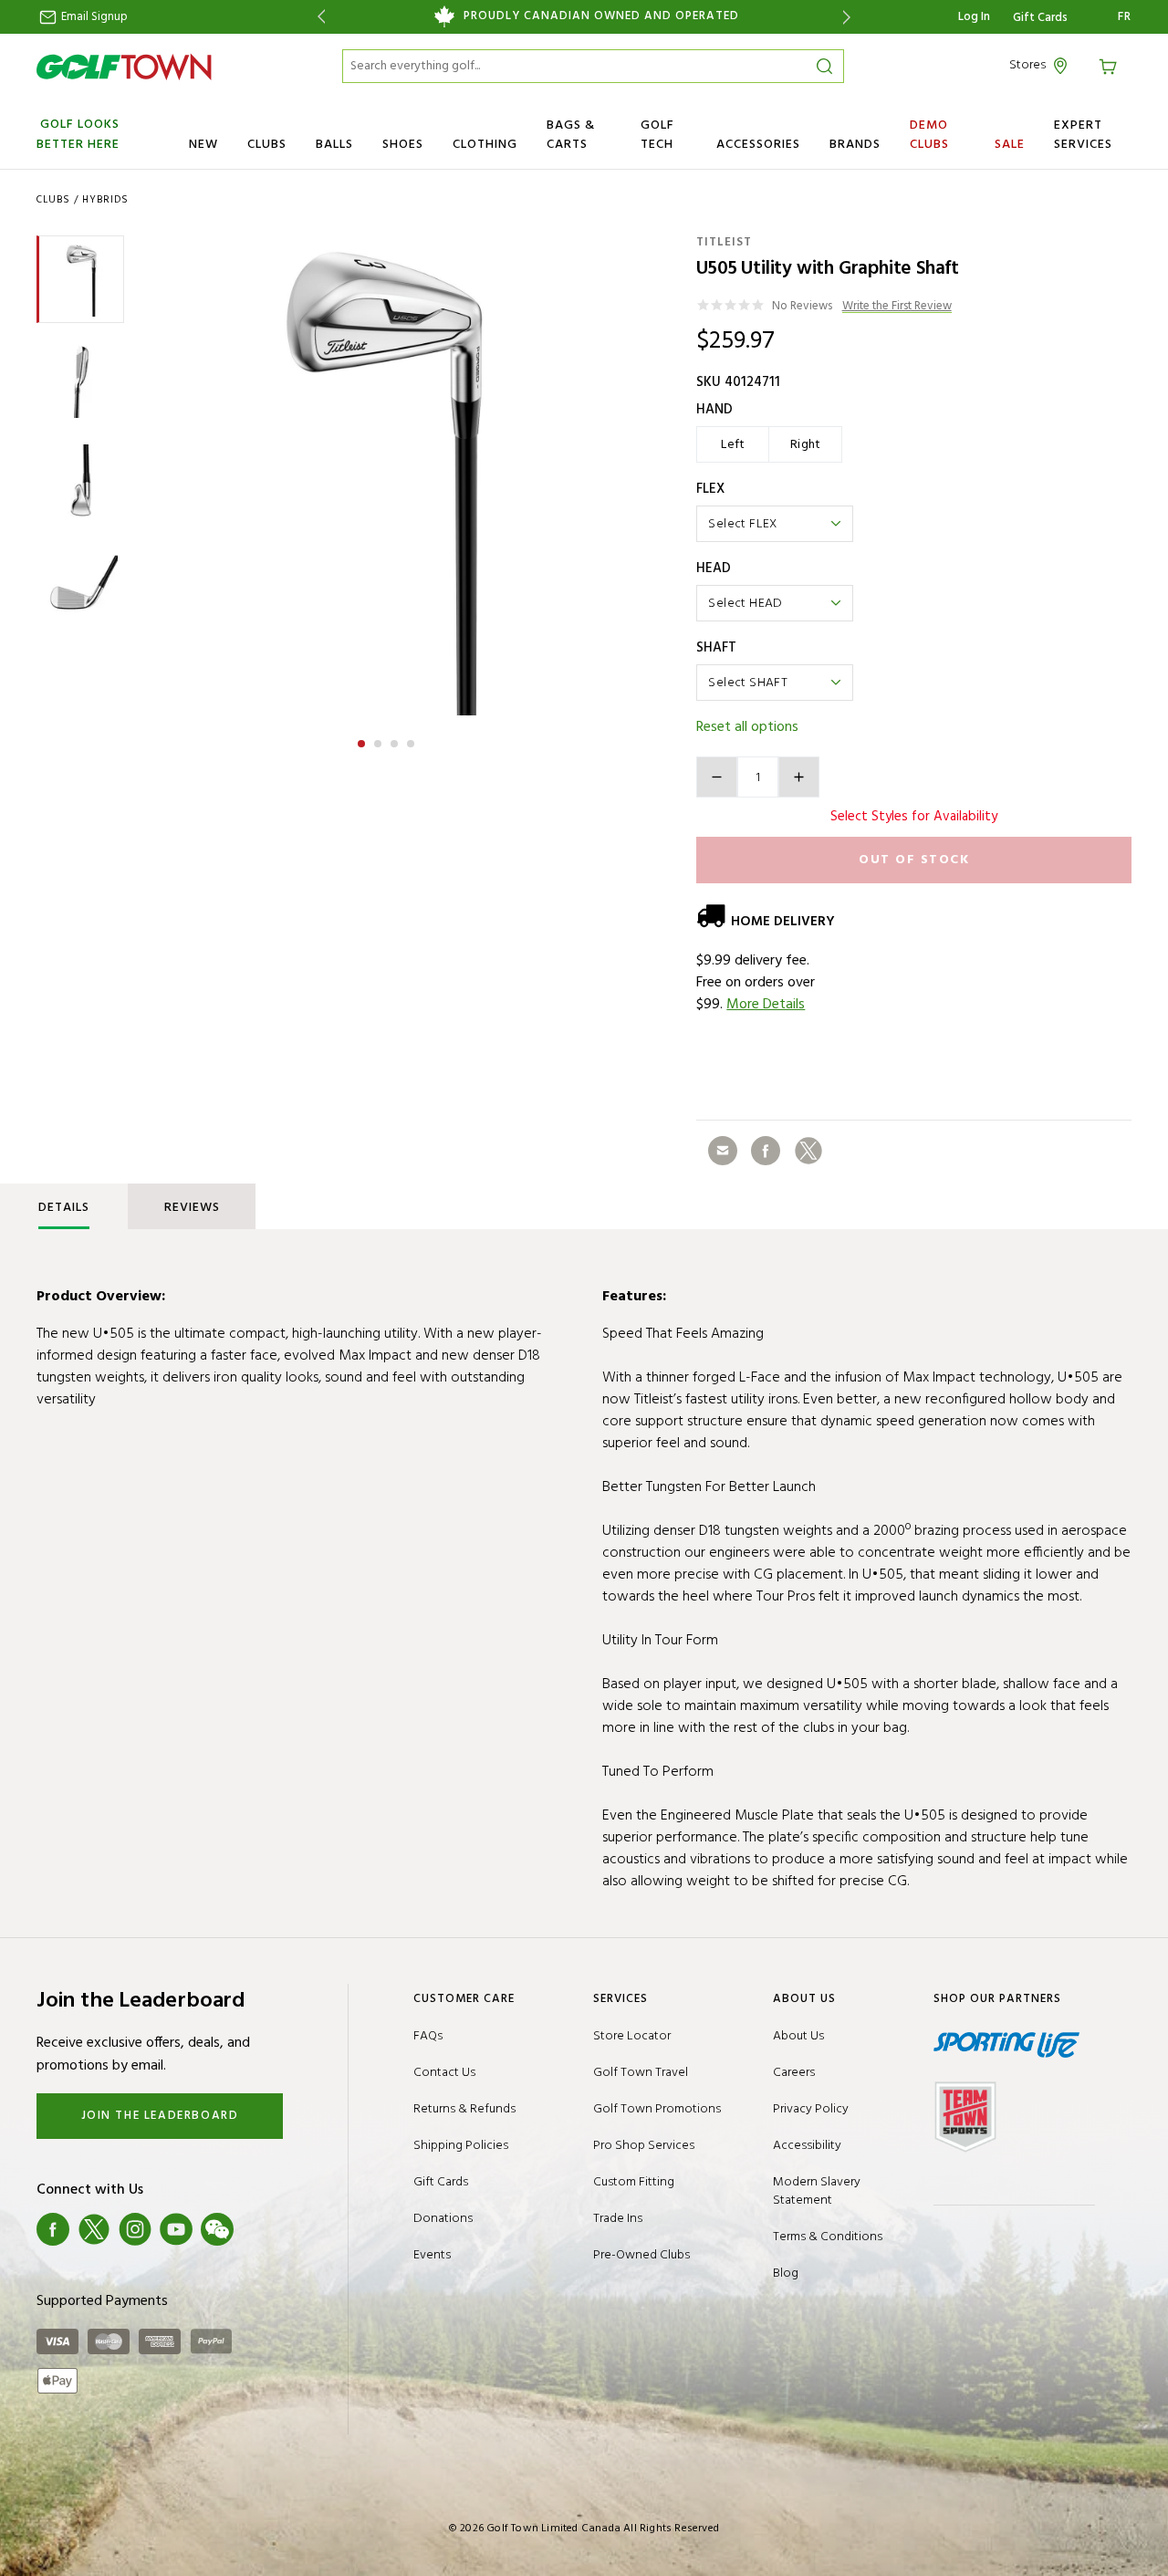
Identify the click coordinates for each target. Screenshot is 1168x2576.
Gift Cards (1040, 18)
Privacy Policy (811, 2109)
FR (1125, 17)
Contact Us (444, 2073)
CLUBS (267, 145)
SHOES (403, 145)
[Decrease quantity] (717, 777)
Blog (786, 2274)
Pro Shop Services (644, 2146)
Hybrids (105, 200)
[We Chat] (217, 2229)
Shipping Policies (461, 2146)
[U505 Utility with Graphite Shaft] (386, 475)
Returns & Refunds (464, 2109)
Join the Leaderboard (160, 2116)
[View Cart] (1111, 65)
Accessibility (807, 2146)
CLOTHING (485, 145)
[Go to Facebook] (53, 2229)
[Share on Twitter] (808, 1151)
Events (432, 2255)
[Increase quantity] (799, 777)
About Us (798, 2036)
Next (850, 17)
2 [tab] (380, 741)
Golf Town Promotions (657, 2109)
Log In (974, 17)
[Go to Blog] (258, 2229)
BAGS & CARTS (571, 135)
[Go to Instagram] (135, 2229)
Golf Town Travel (641, 2073)
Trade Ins (618, 2219)
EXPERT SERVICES (1083, 135)
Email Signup (93, 17)
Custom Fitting (634, 2182)
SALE (1010, 145)
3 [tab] (396, 741)
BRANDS (855, 145)
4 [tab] (412, 741)
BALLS (334, 145)
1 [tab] (363, 741)
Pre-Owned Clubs (641, 2255)
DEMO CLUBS (929, 135)
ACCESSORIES (758, 145)
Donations (443, 2219)
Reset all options (747, 727)
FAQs (428, 2036)
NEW (203, 145)
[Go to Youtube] (176, 2229)
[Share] (723, 1151)
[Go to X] (94, 2229)
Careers (794, 2073)
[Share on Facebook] (766, 1151)
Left (733, 445)
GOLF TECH (657, 135)
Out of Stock (914, 860)
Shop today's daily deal (584, 16)
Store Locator (632, 2036)
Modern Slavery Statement (817, 2191)
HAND (714, 410)
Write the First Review (897, 307)
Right (806, 445)
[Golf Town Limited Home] (124, 67)
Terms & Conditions (828, 2237)
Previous (318, 17)
